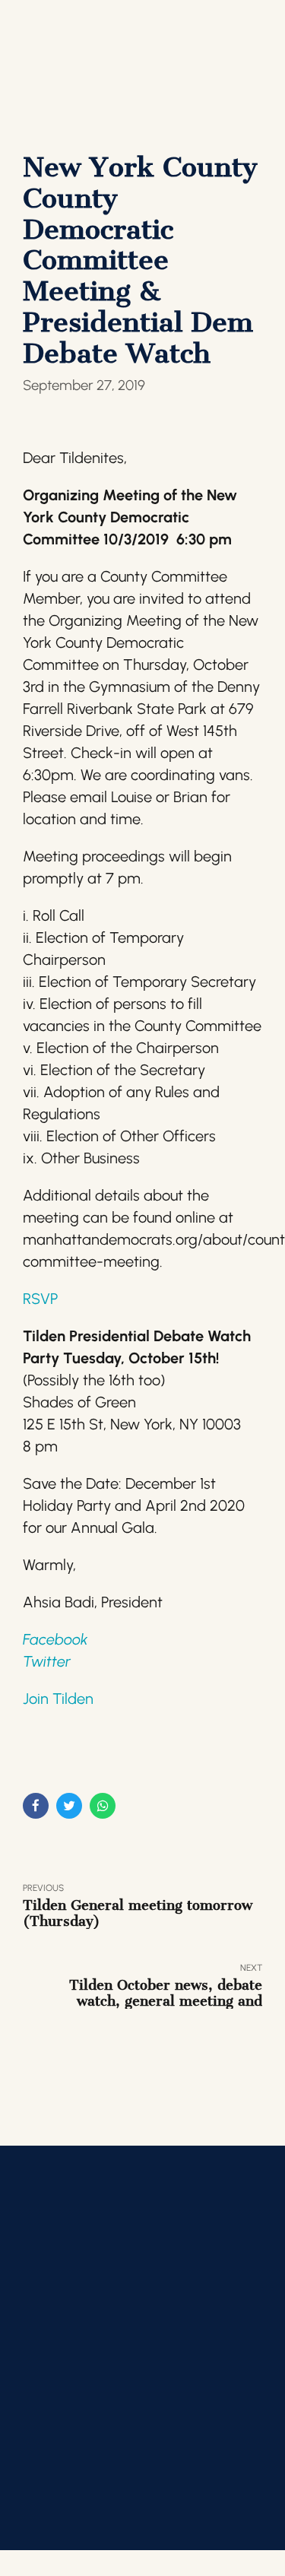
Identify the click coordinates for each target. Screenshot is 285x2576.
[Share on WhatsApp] (103, 1806)
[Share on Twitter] (69, 1806)
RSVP (40, 1299)
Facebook (55, 1639)
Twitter (47, 1661)
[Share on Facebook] (36, 1806)
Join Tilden (58, 1699)
